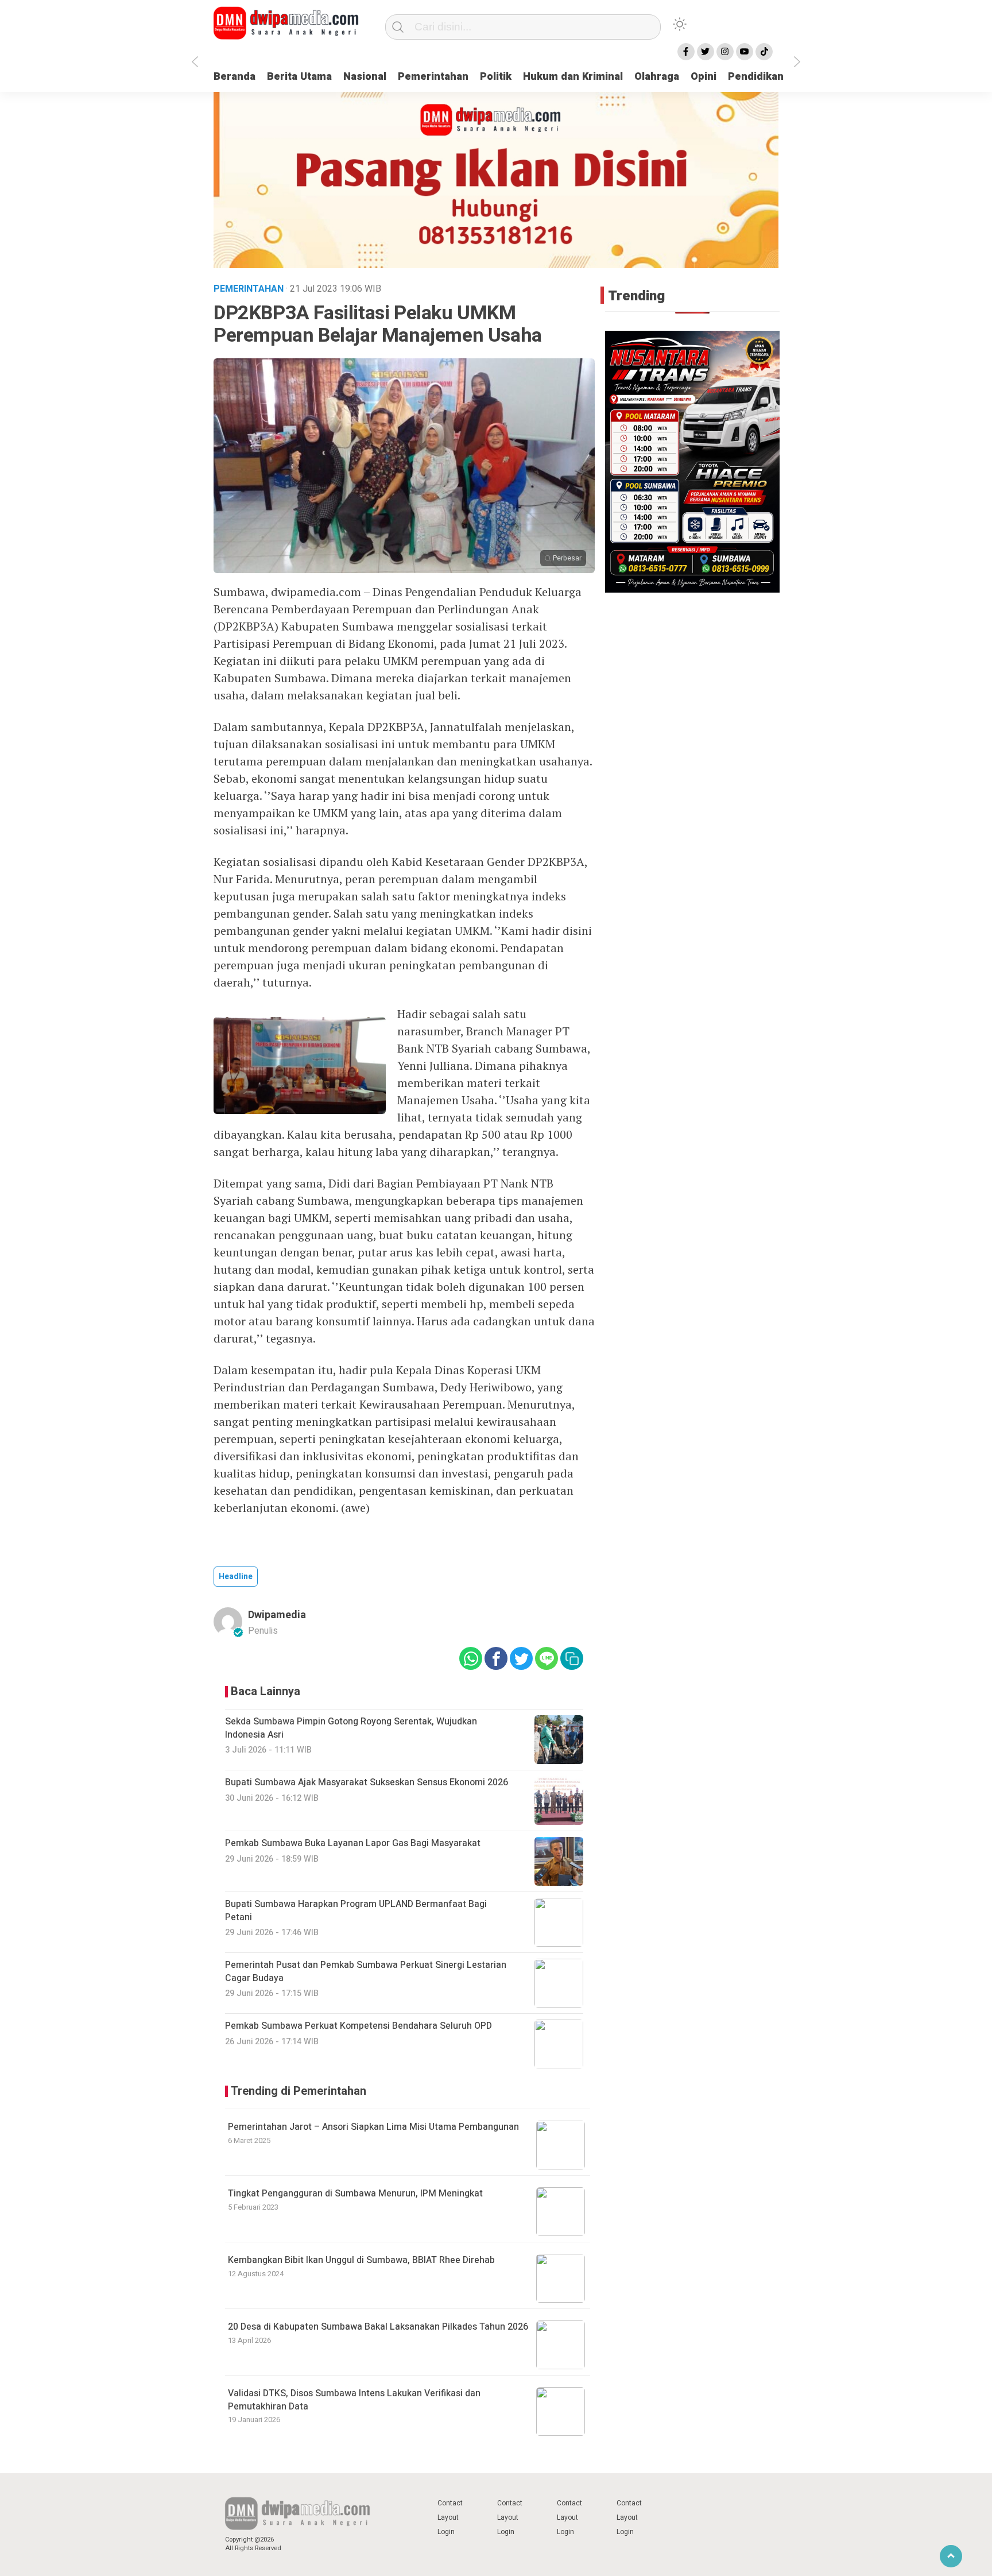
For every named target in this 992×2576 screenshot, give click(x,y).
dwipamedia (277, 1615)
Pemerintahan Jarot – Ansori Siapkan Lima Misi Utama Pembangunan (373, 2127)
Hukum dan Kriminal (573, 77)
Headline (236, 1577)
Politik (496, 77)
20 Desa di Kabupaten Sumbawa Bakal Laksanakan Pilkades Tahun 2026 (378, 2327)
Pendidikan (756, 77)
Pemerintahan (433, 77)
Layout (448, 2517)
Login (446, 2532)
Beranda (235, 77)
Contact (450, 2503)
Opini (704, 77)
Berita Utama (299, 77)
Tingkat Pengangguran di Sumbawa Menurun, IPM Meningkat (355, 2194)
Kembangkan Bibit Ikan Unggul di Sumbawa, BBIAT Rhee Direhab (361, 2260)
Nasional (365, 77)
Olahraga (657, 77)
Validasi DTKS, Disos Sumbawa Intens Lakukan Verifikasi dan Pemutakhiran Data (354, 2400)
